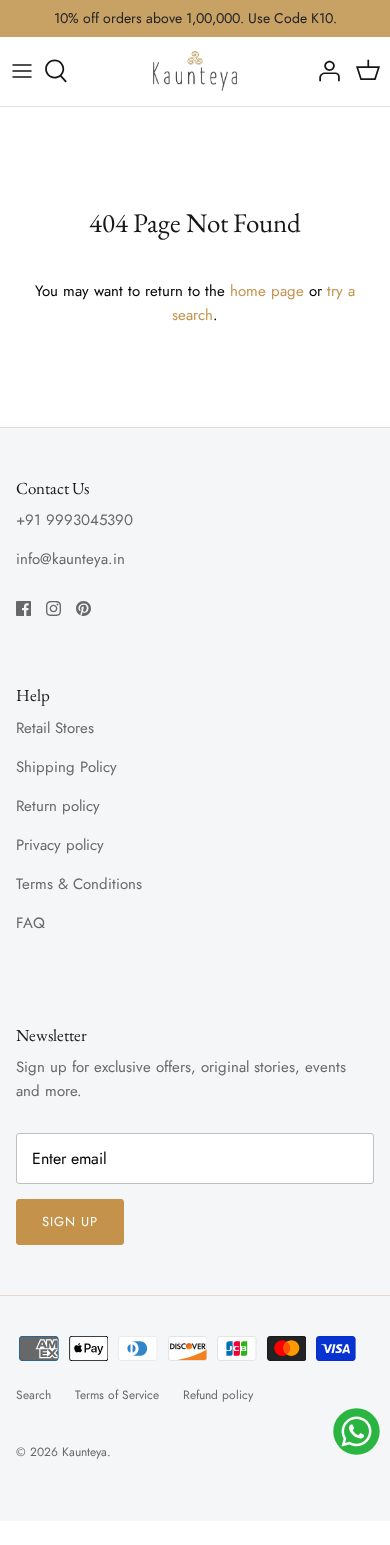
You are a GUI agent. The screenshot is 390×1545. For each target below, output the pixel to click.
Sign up (70, 1221)
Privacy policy (60, 845)
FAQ (30, 923)
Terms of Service (117, 1395)
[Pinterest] (83, 608)
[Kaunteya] (195, 71)
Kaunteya (84, 1452)
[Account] (324, 71)
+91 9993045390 (74, 520)
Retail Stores (55, 728)
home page (267, 291)
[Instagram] (53, 608)
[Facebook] (23, 608)
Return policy (58, 806)
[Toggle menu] (22, 71)
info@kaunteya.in (70, 559)
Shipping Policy (66, 767)
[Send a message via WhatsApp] (356, 1431)
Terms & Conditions (79, 884)
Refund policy (218, 1395)
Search (33, 1395)
